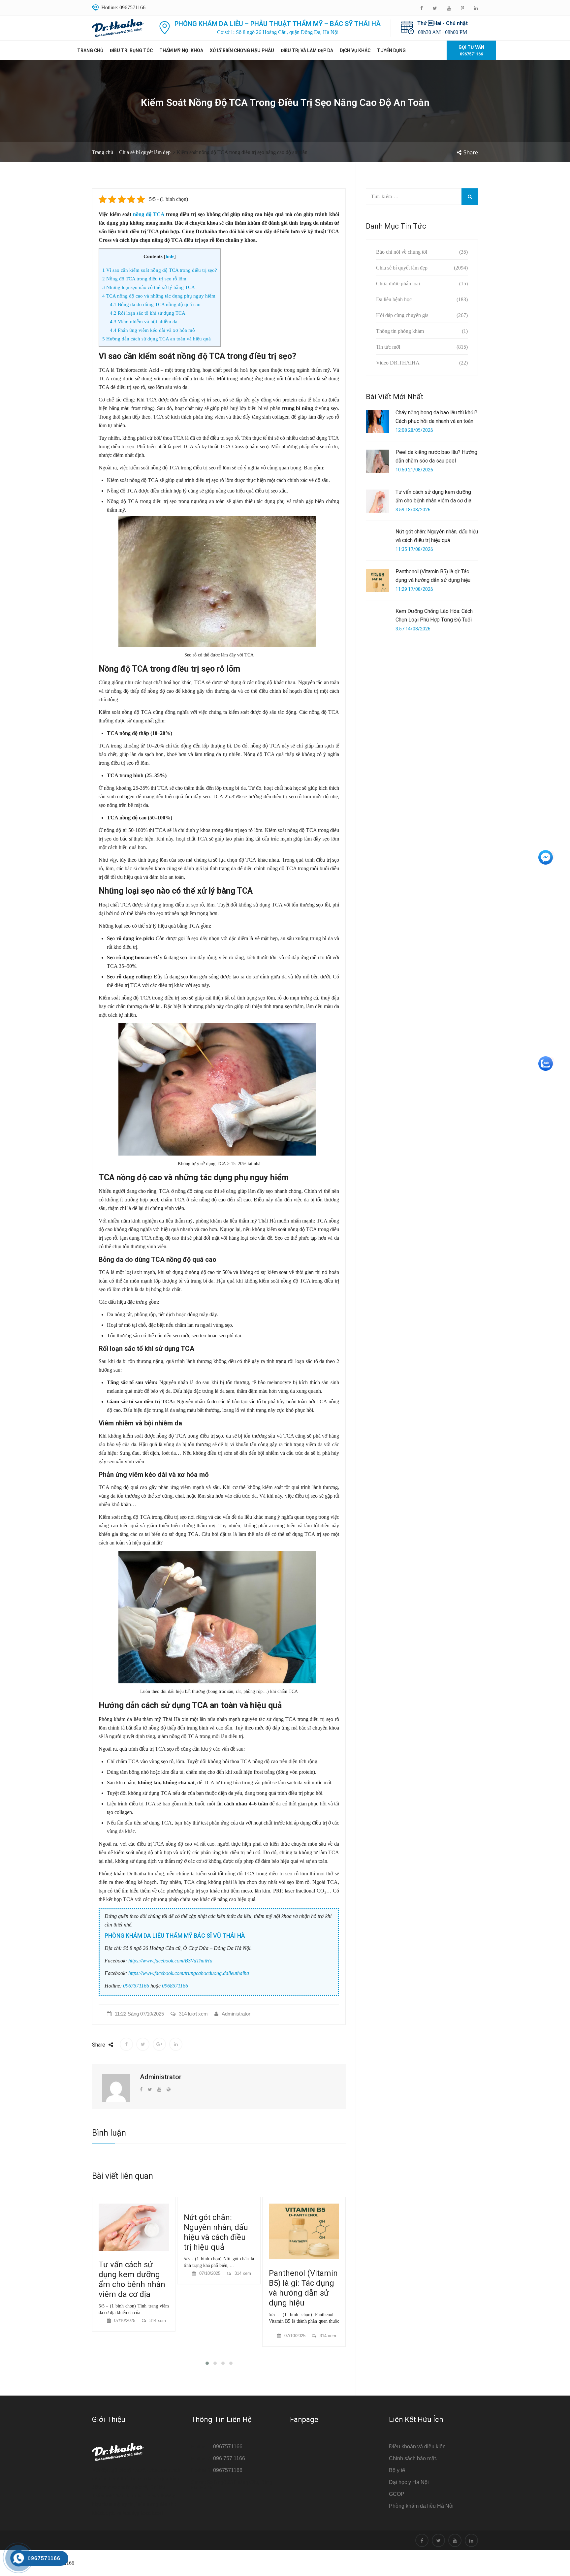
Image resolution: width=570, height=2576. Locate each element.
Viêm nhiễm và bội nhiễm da (144, 321)
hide (170, 256)
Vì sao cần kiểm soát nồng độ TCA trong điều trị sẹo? (160, 270)
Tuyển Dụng (391, 50)
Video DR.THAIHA (398, 363)
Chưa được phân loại (398, 284)
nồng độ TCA (149, 214)
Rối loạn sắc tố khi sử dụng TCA (148, 313)
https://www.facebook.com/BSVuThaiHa (170, 1961)
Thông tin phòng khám (400, 331)
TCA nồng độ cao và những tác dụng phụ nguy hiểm (159, 296)
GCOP (397, 2494)
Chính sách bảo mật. (413, 2458)
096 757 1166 (229, 2458)
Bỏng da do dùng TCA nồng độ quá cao (155, 304)
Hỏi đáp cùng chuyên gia (402, 315)
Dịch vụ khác (355, 50)
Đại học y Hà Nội (409, 2482)
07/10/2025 (125, 2273)
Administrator (236, 2014)
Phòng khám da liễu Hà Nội (421, 2506)
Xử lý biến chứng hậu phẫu (242, 50)
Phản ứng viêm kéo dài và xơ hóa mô (152, 330)
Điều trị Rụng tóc (131, 50)
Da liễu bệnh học (394, 299)
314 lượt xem (193, 2014)
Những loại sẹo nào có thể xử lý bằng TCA (149, 287)
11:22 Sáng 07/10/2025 (139, 2014)
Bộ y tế (397, 2470)
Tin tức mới (388, 347)
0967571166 (136, 1986)
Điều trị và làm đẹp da (307, 50)
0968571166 (175, 1986)
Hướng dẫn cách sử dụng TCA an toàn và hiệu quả (157, 339)
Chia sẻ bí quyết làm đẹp (145, 152)
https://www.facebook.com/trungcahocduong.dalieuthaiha (189, 1973)
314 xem (158, 2273)
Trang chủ (90, 50)
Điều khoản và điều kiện (417, 2447)
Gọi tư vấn (471, 50)
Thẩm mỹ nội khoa (181, 50)
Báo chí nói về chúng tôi (402, 252)
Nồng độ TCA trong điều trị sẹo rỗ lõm (144, 279)
